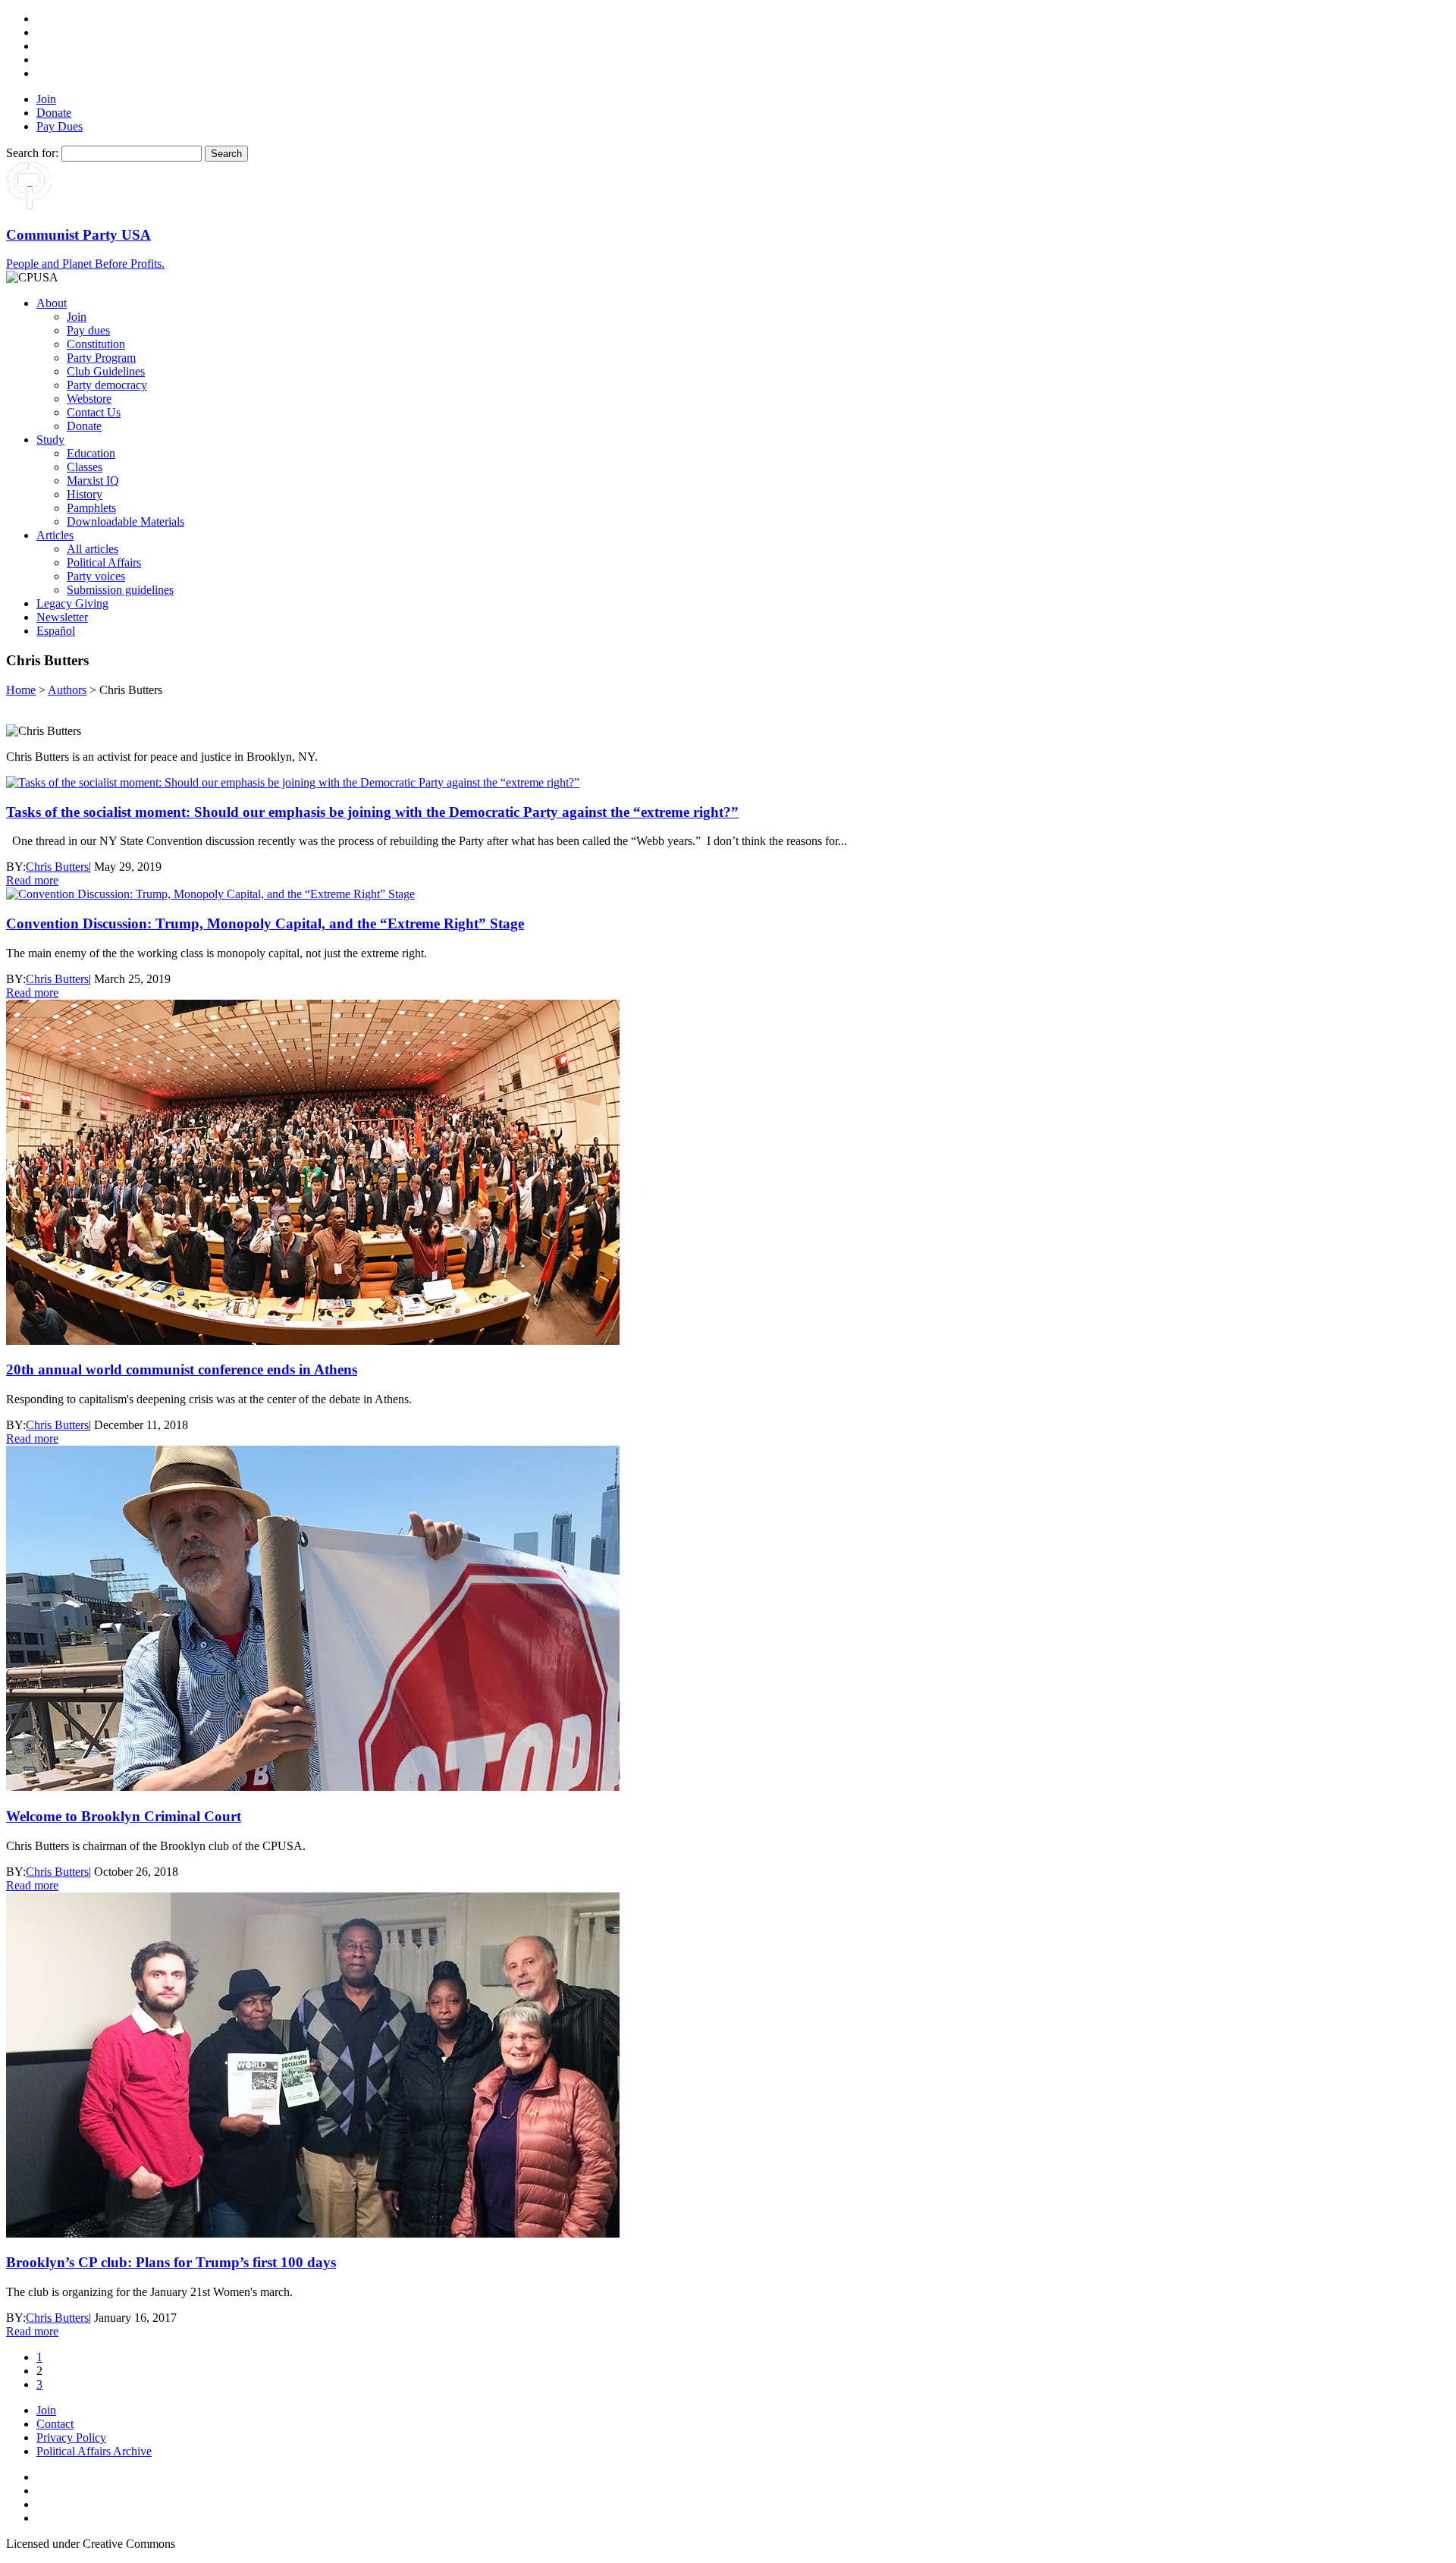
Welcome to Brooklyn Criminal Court (124, 1816)
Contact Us (94, 412)
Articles (55, 535)
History (85, 494)
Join (46, 99)
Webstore (89, 399)
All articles (93, 549)
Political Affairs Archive (94, 2451)
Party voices (96, 576)
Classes (85, 467)
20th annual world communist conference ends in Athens (182, 1369)
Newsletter (62, 617)
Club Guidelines (106, 371)
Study (50, 440)
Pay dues (88, 330)
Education (91, 453)
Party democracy (107, 385)
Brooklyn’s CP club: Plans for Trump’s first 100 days (171, 2262)
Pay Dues (60, 126)
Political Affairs (104, 562)
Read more (32, 880)
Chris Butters (57, 867)
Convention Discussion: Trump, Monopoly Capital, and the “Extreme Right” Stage (265, 923)
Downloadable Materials (126, 521)
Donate (54, 113)
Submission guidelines (120, 590)
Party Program (101, 358)
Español (56, 631)
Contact (55, 2424)
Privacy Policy (71, 2437)
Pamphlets (91, 508)
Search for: (32, 153)
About (52, 303)
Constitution (96, 344)
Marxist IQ (93, 481)
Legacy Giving (72, 603)
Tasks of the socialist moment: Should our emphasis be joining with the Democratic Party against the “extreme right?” (372, 812)
